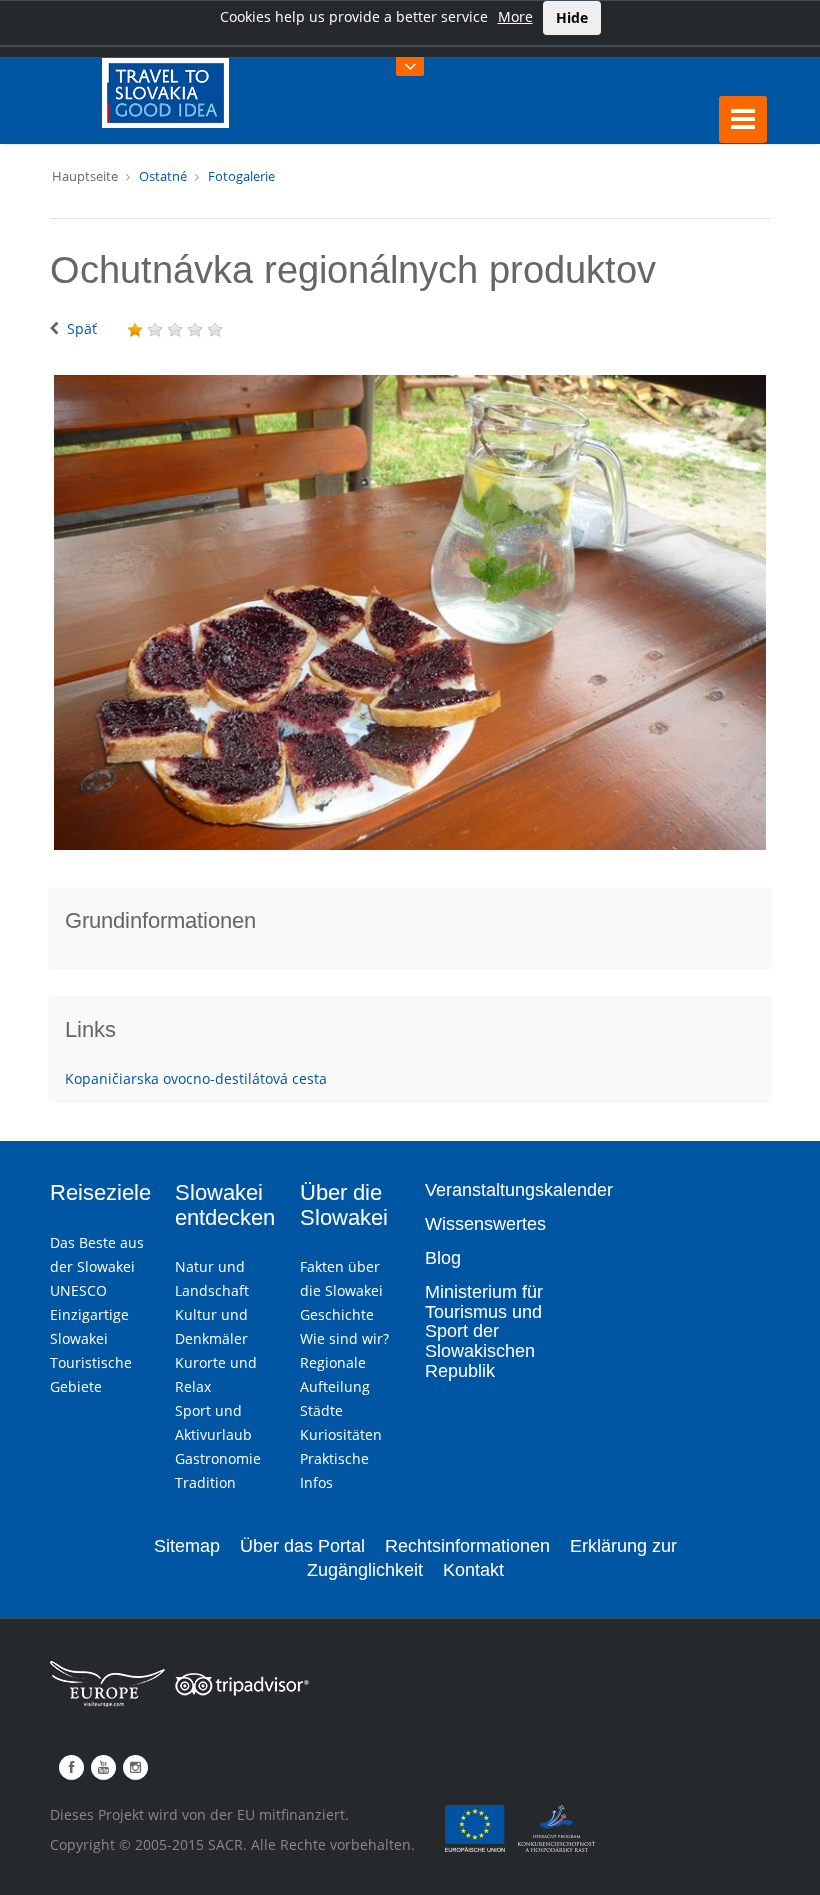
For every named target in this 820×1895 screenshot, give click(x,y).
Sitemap (187, 1546)
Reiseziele (100, 1192)
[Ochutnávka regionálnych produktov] (410, 612)
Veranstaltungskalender (519, 1190)
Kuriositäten (341, 1434)
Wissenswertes (485, 1224)
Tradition (205, 1482)
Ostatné (163, 176)
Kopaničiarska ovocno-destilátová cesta (196, 1078)
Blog (443, 1258)
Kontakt (473, 1570)
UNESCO (78, 1290)
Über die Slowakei (344, 1204)
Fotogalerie (241, 176)
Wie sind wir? (344, 1338)
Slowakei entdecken (225, 1204)
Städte (321, 1410)
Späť (82, 328)
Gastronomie (218, 1458)
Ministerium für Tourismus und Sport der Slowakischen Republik (484, 1331)
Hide (572, 17)
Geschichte (337, 1314)
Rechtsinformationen (467, 1546)
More (515, 16)
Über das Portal (302, 1546)
